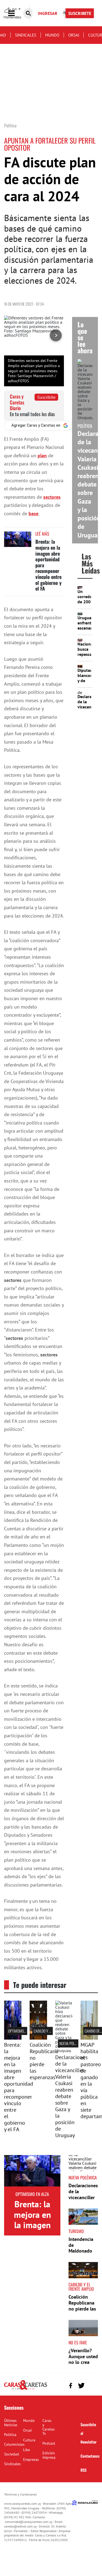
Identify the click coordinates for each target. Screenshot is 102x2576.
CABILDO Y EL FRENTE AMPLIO (81, 2287)
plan (42, 456)
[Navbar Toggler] (16, 13)
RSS (84, 2470)
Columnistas (14, 2444)
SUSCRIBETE (80, 13)
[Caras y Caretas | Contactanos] (92, 2385)
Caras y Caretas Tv (49, 2427)
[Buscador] (28, 13)
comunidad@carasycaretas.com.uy (29, 2522)
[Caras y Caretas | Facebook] (71, 2385)
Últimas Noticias (11, 2423)
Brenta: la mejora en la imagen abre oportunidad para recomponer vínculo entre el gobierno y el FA (19, 2087)
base (33, 513)
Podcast (49, 2443)
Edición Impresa (49, 2455)
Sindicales (26, 35)
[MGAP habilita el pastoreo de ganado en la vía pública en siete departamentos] (89, 2038)
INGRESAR (48, 13)
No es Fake (78, 2342)
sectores (52, 497)
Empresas (31, 2460)
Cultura (29, 2440)
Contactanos (90, 2456)
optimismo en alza (22, 2031)
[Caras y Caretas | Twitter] (81, 2386)
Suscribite (46, 397)
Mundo (52, 35)
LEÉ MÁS (42, 534)
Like (27, 2450)
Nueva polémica (71, 2043)
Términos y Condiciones (20, 2494)
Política (10, 2435)
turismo (76, 2231)
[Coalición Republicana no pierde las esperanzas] (38, 2038)
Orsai (74, 35)
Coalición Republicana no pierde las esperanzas (44, 2061)
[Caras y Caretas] (26, 2389)
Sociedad (12, 2454)
